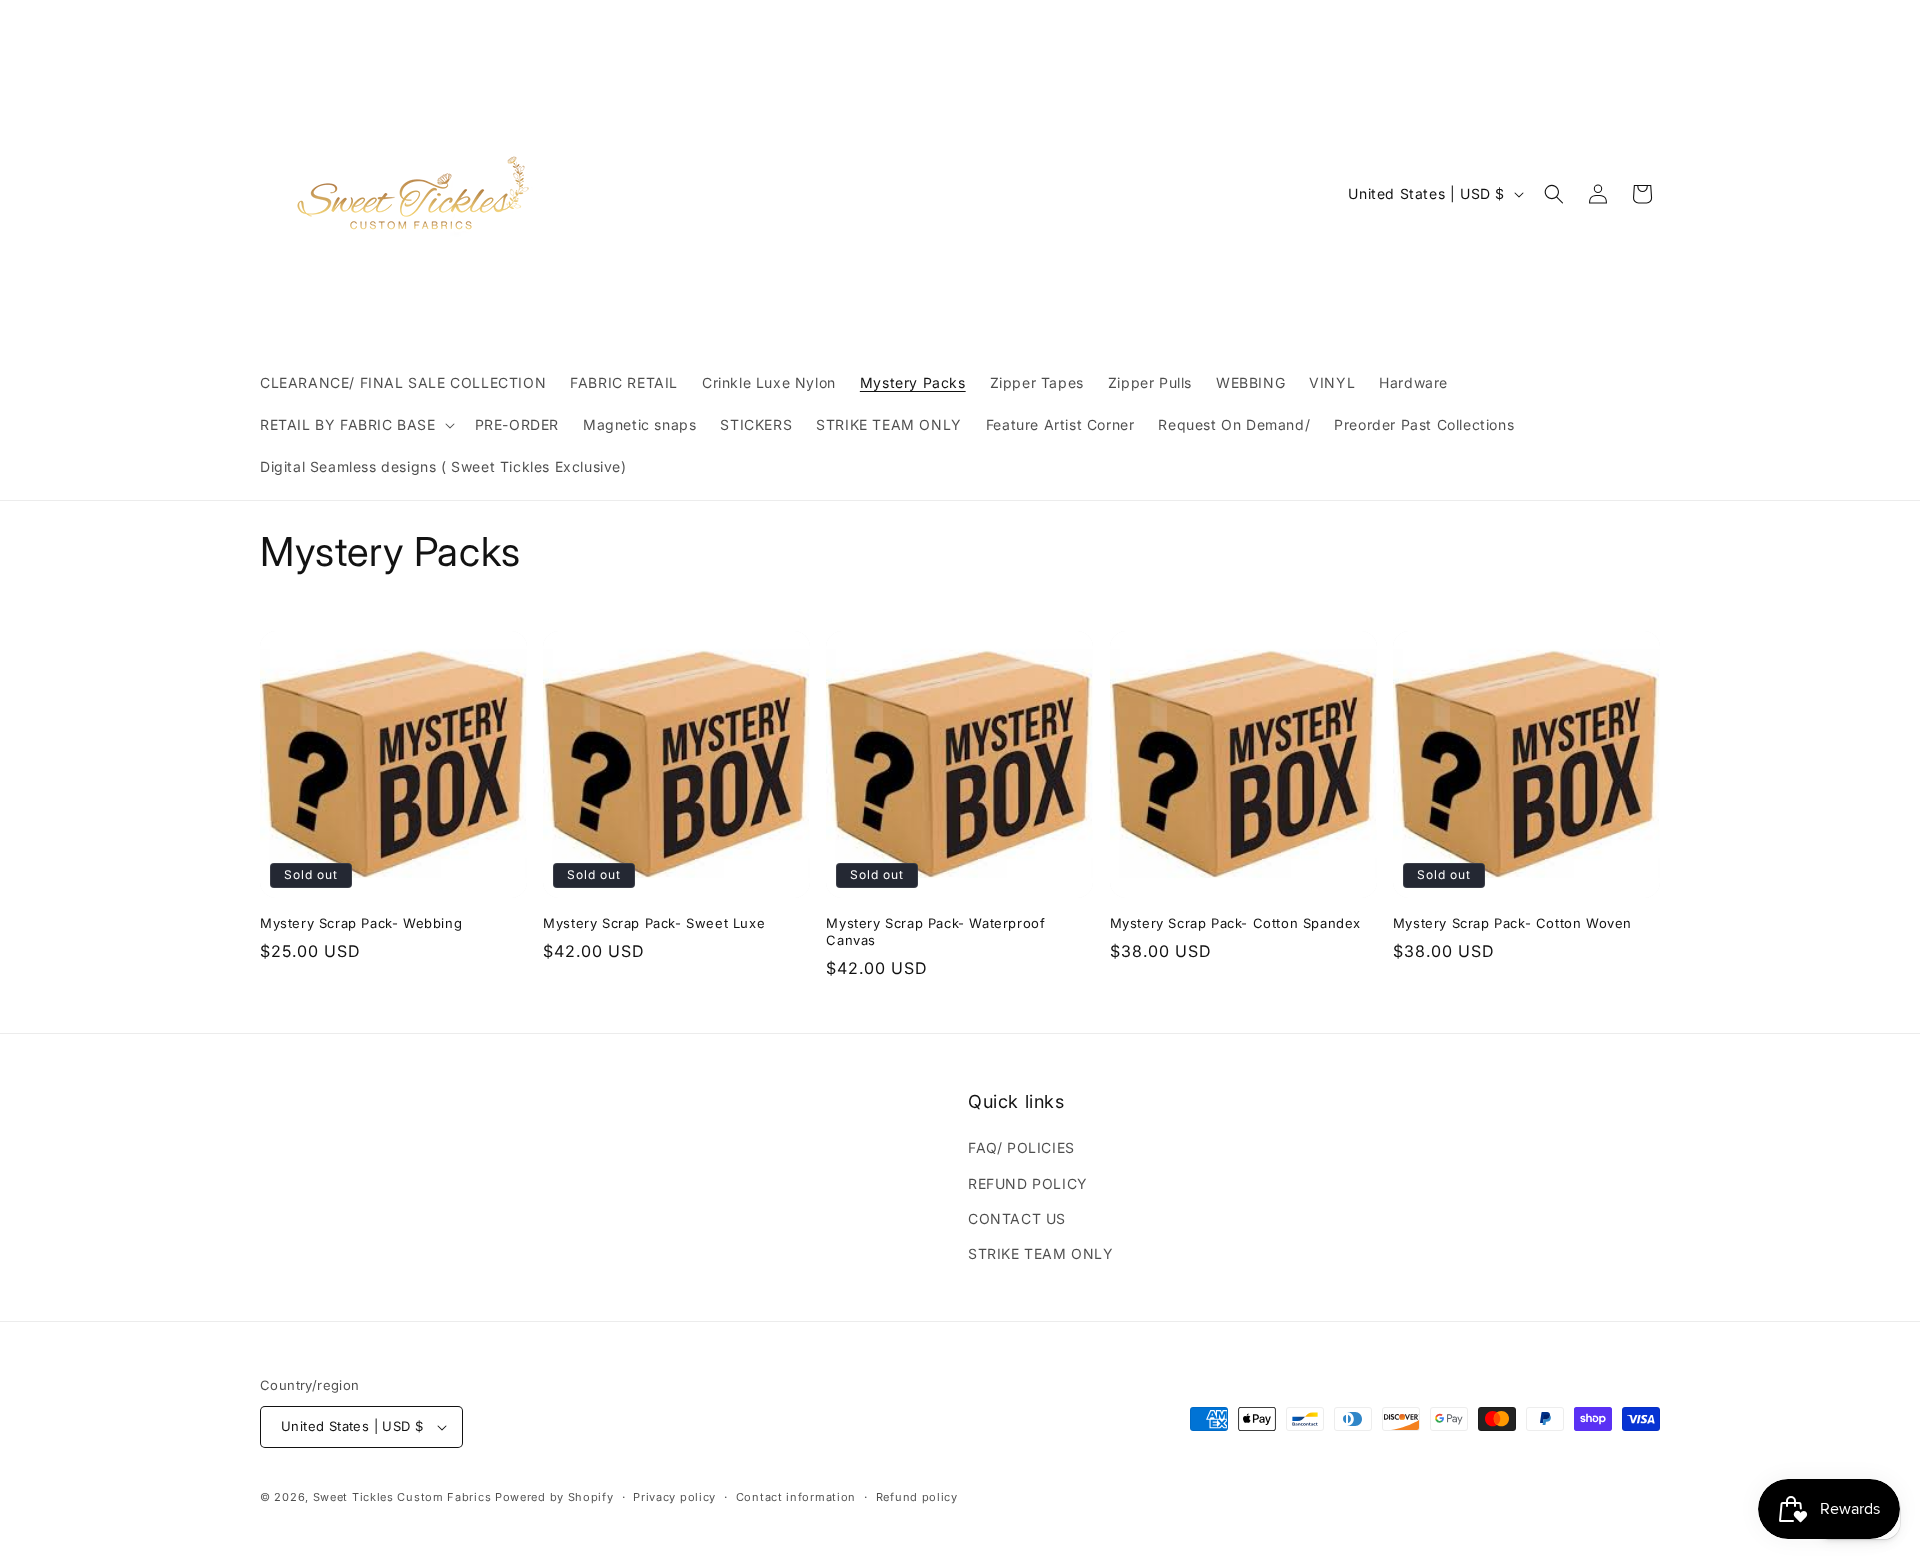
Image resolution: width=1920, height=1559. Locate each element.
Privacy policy (674, 1497)
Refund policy (917, 1497)
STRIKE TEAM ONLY (1041, 1253)
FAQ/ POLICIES (1021, 1147)
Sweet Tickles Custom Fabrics (402, 1497)
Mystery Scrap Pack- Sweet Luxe (654, 923)
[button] (355, 425)
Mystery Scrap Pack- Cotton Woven (1512, 923)
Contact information (796, 1497)
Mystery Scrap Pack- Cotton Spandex (1235, 923)
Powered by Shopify (554, 1497)
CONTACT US (1017, 1218)
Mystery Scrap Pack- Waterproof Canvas (935, 931)
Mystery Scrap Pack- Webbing (361, 923)
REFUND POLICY (1028, 1183)
